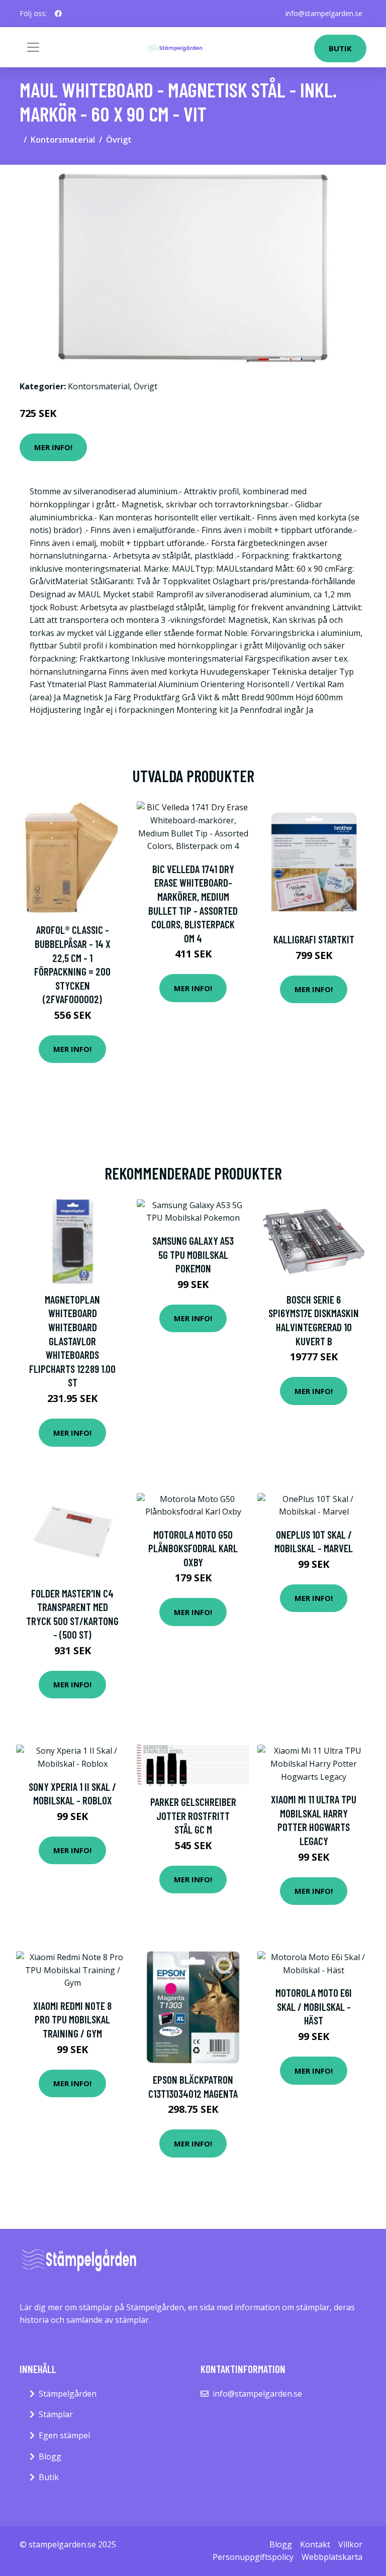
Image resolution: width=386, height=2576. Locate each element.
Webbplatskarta (332, 2557)
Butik (340, 48)
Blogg (50, 2456)
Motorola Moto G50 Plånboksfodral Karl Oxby (193, 1548)
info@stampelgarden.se (324, 13)
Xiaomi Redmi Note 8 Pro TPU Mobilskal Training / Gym (72, 2019)
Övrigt (119, 140)
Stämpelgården (68, 2394)
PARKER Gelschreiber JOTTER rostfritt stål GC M (193, 1815)
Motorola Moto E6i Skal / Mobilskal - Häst (314, 2006)
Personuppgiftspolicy (253, 2557)
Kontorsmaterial (63, 140)
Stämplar (56, 2414)
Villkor (350, 2544)
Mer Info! (53, 447)
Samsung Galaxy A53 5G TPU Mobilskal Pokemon (193, 1254)
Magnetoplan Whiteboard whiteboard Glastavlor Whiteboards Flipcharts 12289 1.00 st (72, 1341)
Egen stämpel (64, 2435)
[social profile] (58, 14)
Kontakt (315, 2544)
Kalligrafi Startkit (314, 939)
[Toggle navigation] (33, 47)
